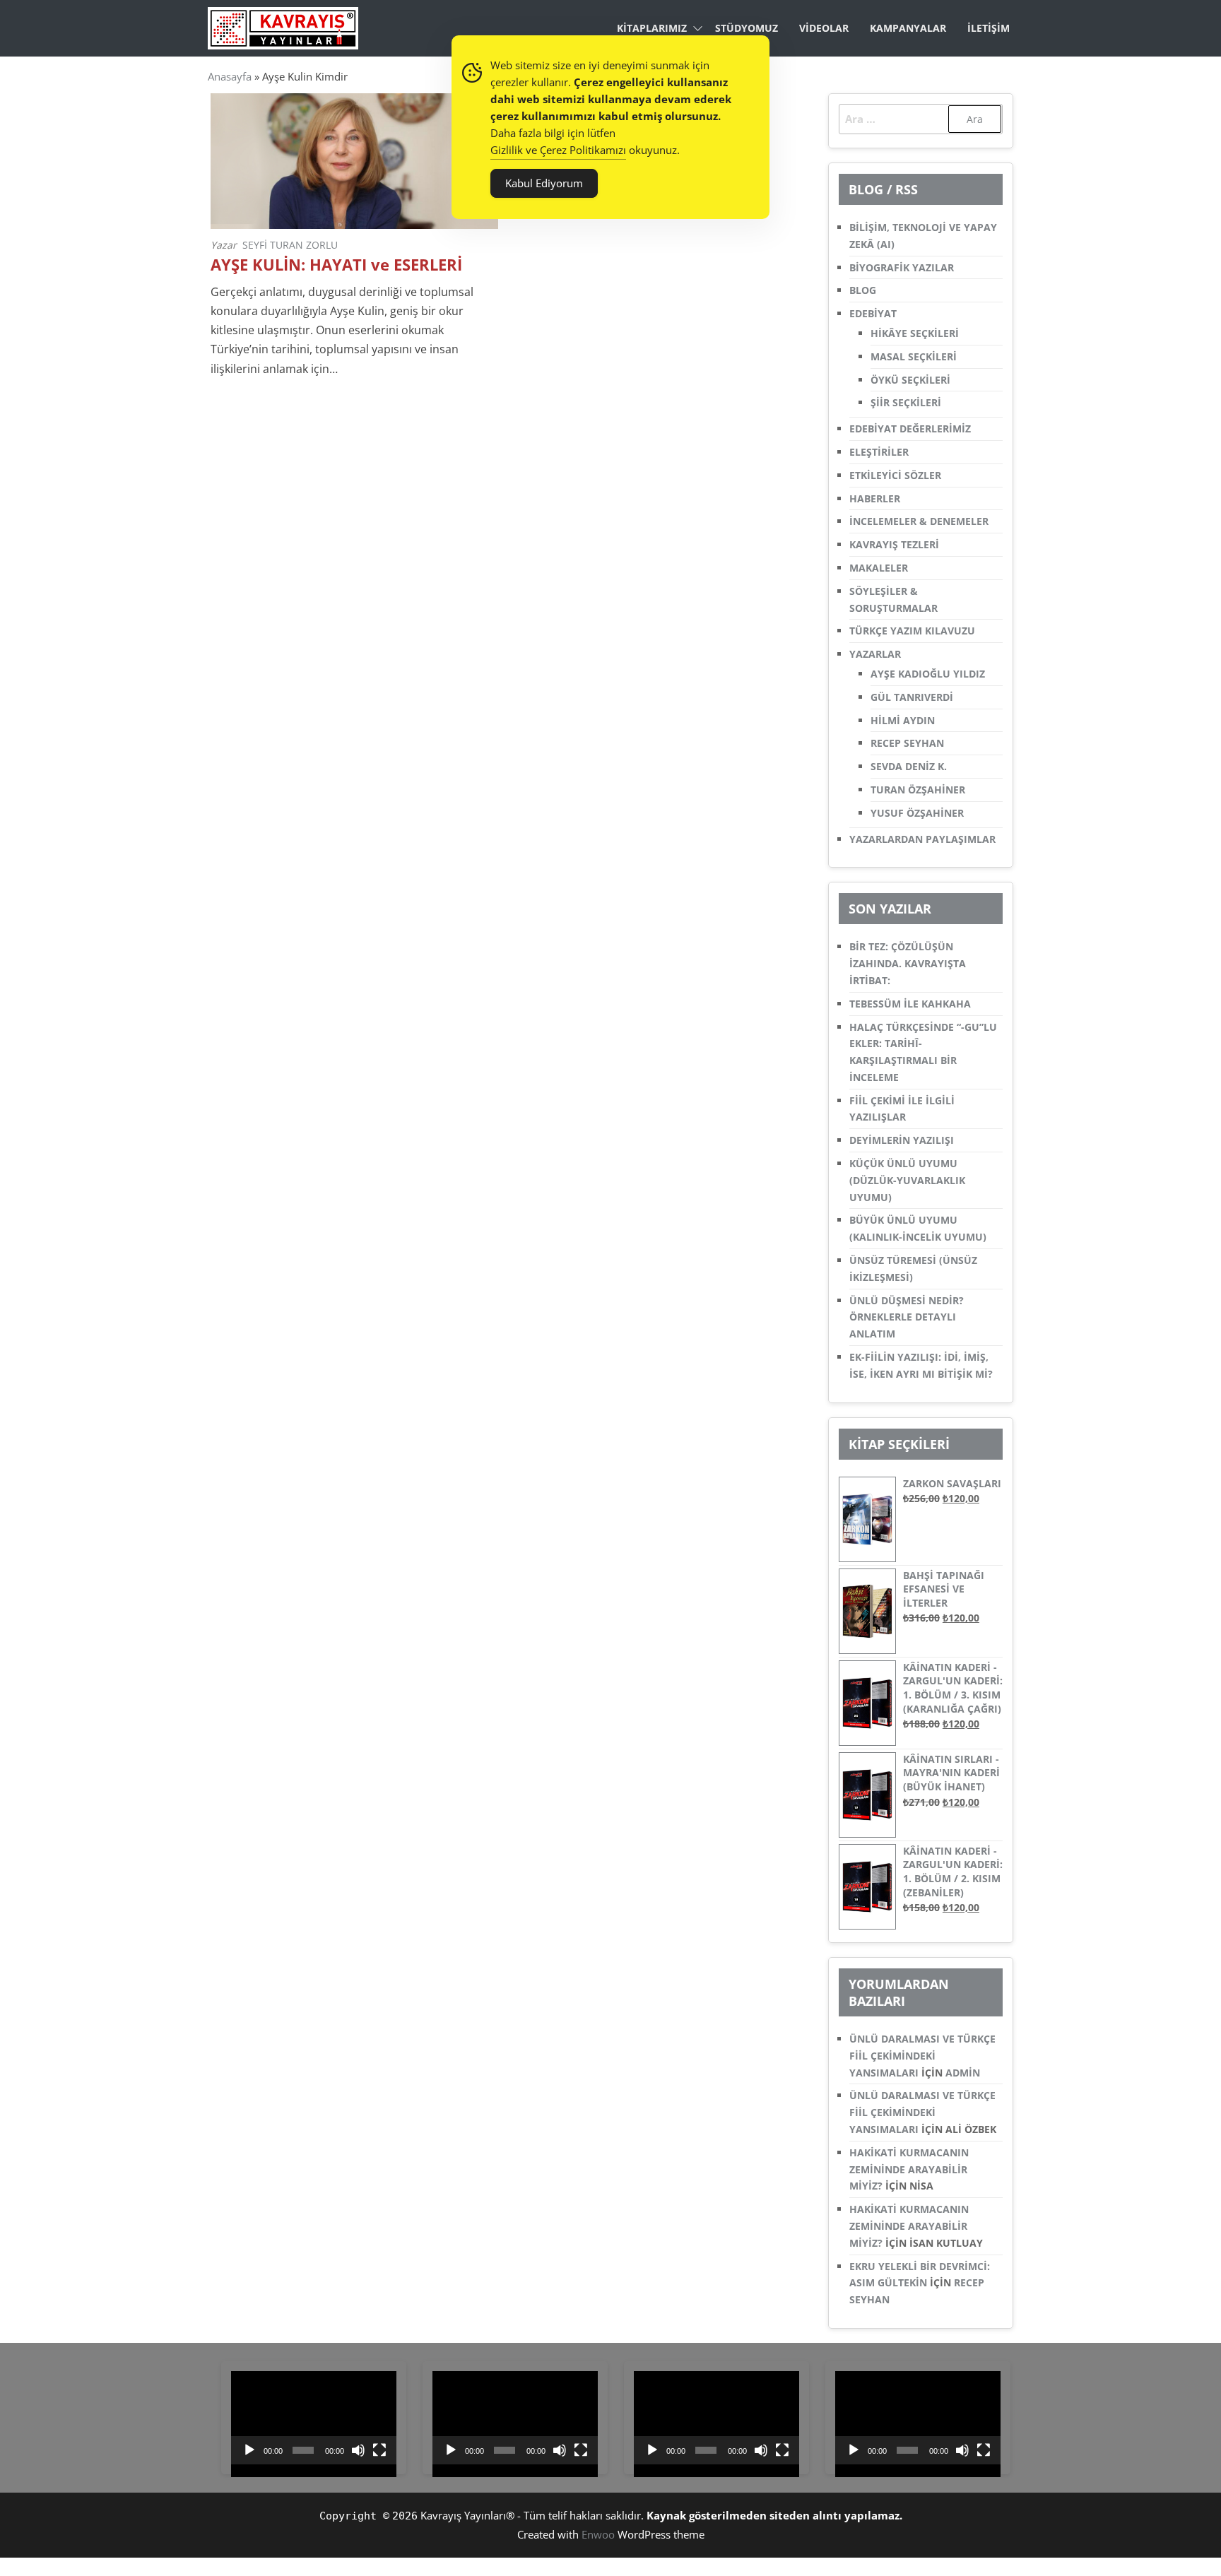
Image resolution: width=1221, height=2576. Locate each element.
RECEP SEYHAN (907, 743)
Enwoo (598, 2534)
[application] (314, 2418)
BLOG (863, 290)
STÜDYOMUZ (747, 28)
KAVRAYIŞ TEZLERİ (894, 544)
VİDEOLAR (824, 28)
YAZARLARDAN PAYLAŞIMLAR (922, 839)
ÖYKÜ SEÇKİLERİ (910, 380)
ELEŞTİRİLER (879, 452)
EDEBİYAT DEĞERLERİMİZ (910, 429)
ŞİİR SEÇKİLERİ (906, 402)
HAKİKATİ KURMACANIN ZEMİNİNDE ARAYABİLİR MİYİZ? (909, 2169)
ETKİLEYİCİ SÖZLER (895, 475)
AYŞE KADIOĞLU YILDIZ (928, 674)
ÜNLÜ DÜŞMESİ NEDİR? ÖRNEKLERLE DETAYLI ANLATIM (907, 1317)
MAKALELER (879, 568)
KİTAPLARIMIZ (652, 28)
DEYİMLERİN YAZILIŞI (902, 1140)
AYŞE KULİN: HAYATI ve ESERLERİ (336, 265)
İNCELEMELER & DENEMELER (919, 521)
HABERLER (875, 498)
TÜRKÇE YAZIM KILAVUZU (912, 631)
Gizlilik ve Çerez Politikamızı (558, 150)
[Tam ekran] (379, 2450)
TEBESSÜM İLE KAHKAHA (910, 1004)
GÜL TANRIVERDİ (912, 697)
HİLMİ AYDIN (903, 720)
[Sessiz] (358, 2450)
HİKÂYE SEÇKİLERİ (915, 333)
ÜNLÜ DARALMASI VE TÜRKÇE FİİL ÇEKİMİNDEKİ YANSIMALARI (922, 2056)
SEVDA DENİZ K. (909, 766)
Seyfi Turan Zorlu (290, 245)
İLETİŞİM (989, 28)
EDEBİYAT (873, 313)
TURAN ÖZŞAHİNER (918, 790)
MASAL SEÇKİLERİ (914, 356)
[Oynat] (249, 2450)
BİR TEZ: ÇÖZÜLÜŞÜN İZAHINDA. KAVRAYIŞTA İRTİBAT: (908, 963)
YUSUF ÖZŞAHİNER (917, 813)
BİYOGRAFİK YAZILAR (902, 267)
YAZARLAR (875, 654)
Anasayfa (230, 76)
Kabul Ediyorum (544, 183)
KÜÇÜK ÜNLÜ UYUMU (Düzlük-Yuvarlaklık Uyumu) (907, 1180)
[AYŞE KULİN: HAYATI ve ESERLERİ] (354, 160)
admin (963, 2073)
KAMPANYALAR (908, 28)
